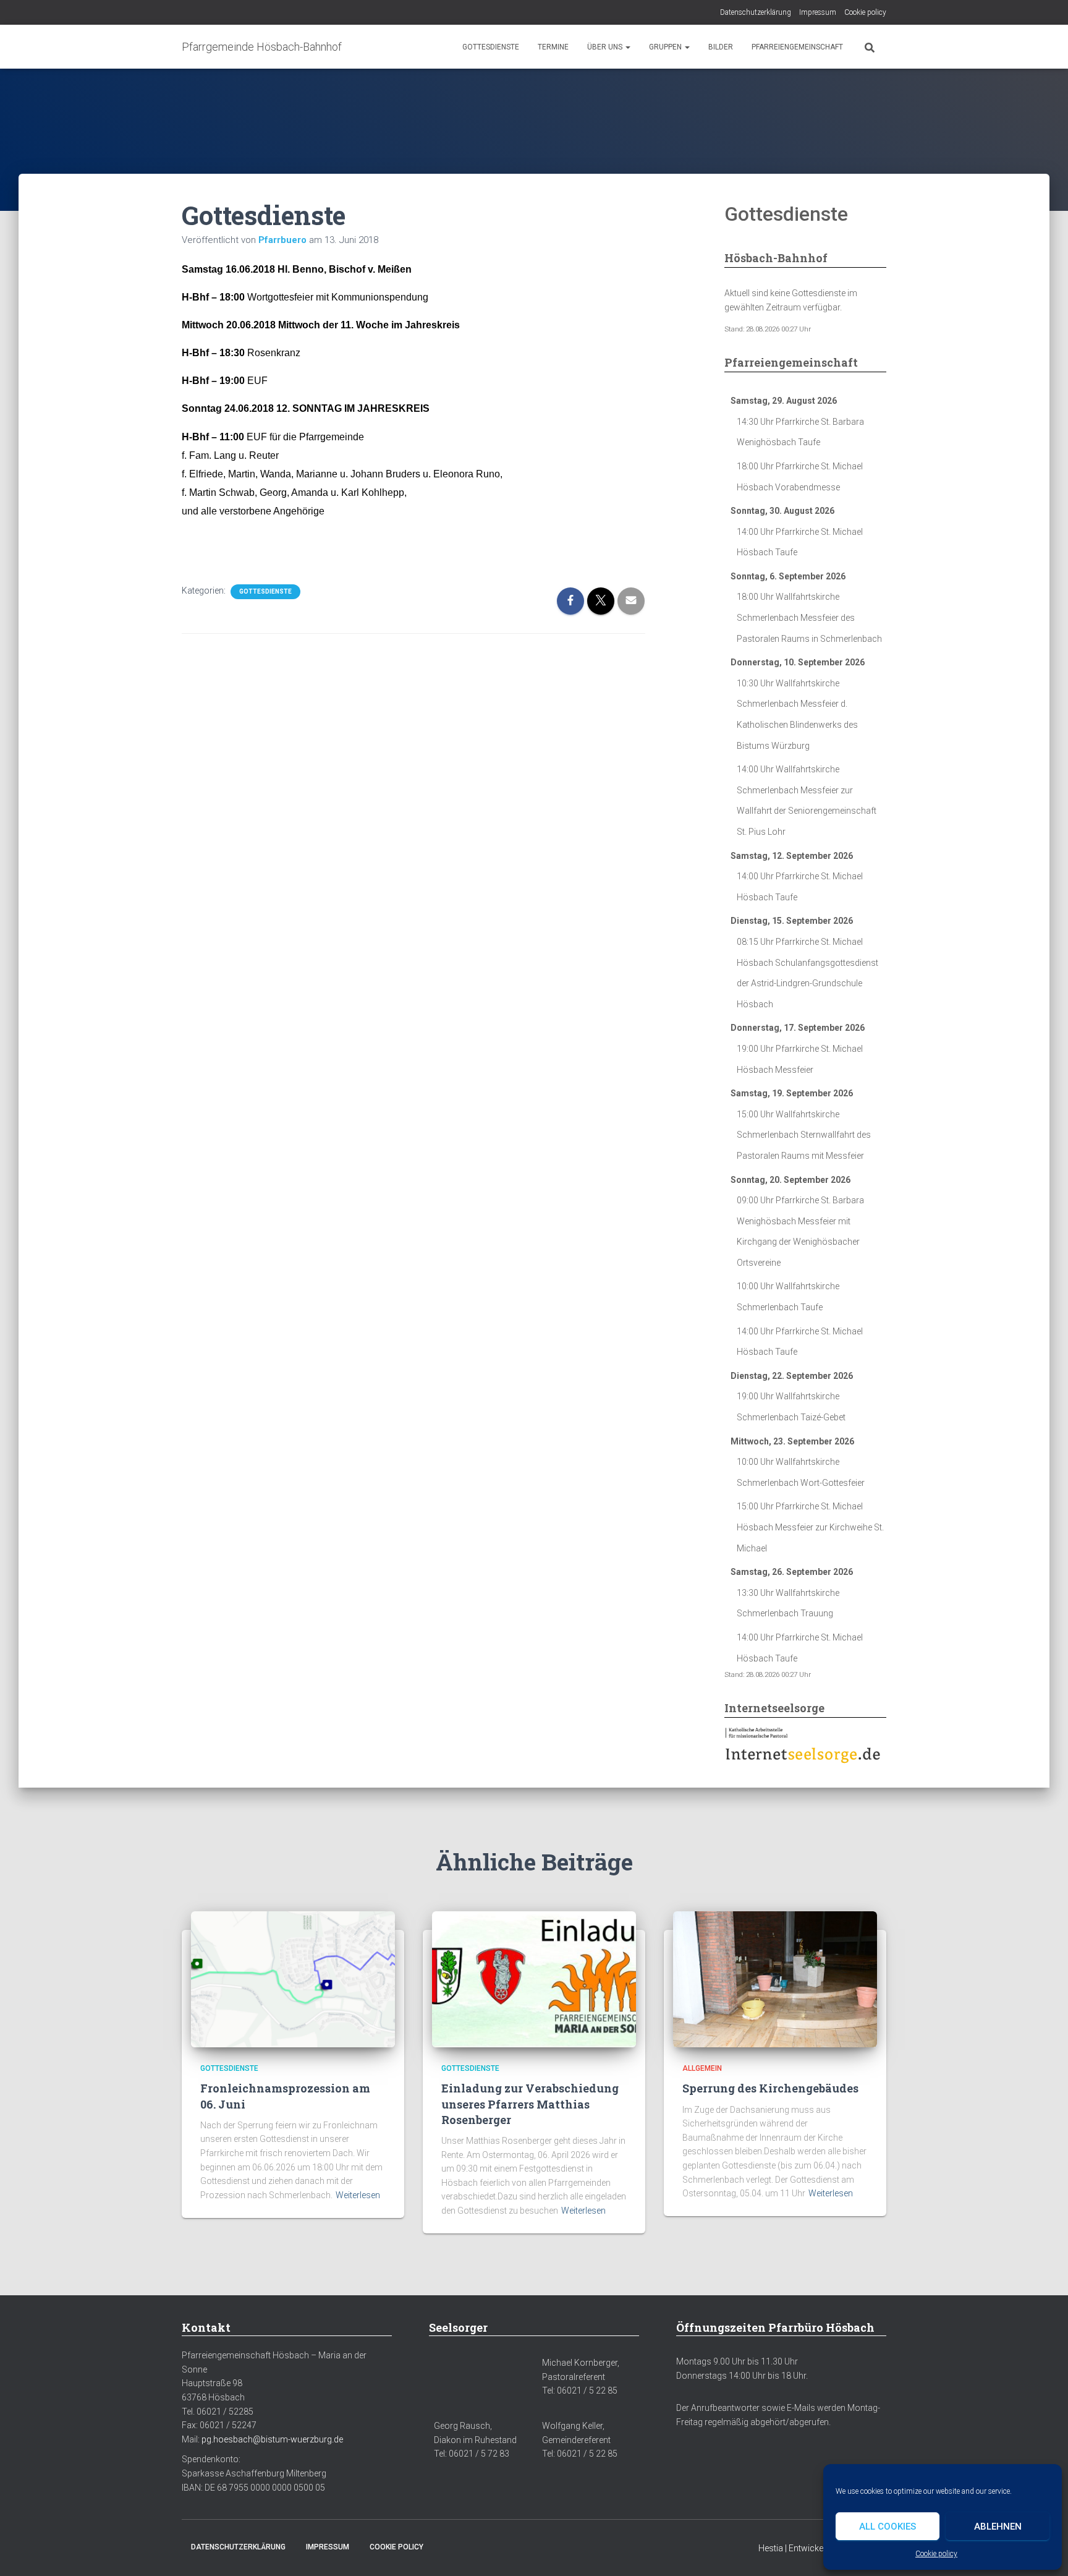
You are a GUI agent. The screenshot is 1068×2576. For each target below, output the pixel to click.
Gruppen (666, 47)
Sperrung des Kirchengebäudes (770, 2088)
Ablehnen (998, 2527)
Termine (553, 47)
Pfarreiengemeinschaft (797, 47)
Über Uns (606, 47)
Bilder (721, 47)
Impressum (818, 12)
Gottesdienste (491, 47)
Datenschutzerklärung (756, 12)
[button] (627, 47)
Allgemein (702, 2068)
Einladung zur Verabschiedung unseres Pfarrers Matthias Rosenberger (530, 2104)
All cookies (888, 2527)
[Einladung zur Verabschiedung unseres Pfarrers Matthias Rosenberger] (534, 1979)
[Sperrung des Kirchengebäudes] (775, 1979)
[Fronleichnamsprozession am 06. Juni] (293, 1979)
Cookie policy (936, 2554)
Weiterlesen (358, 2195)
